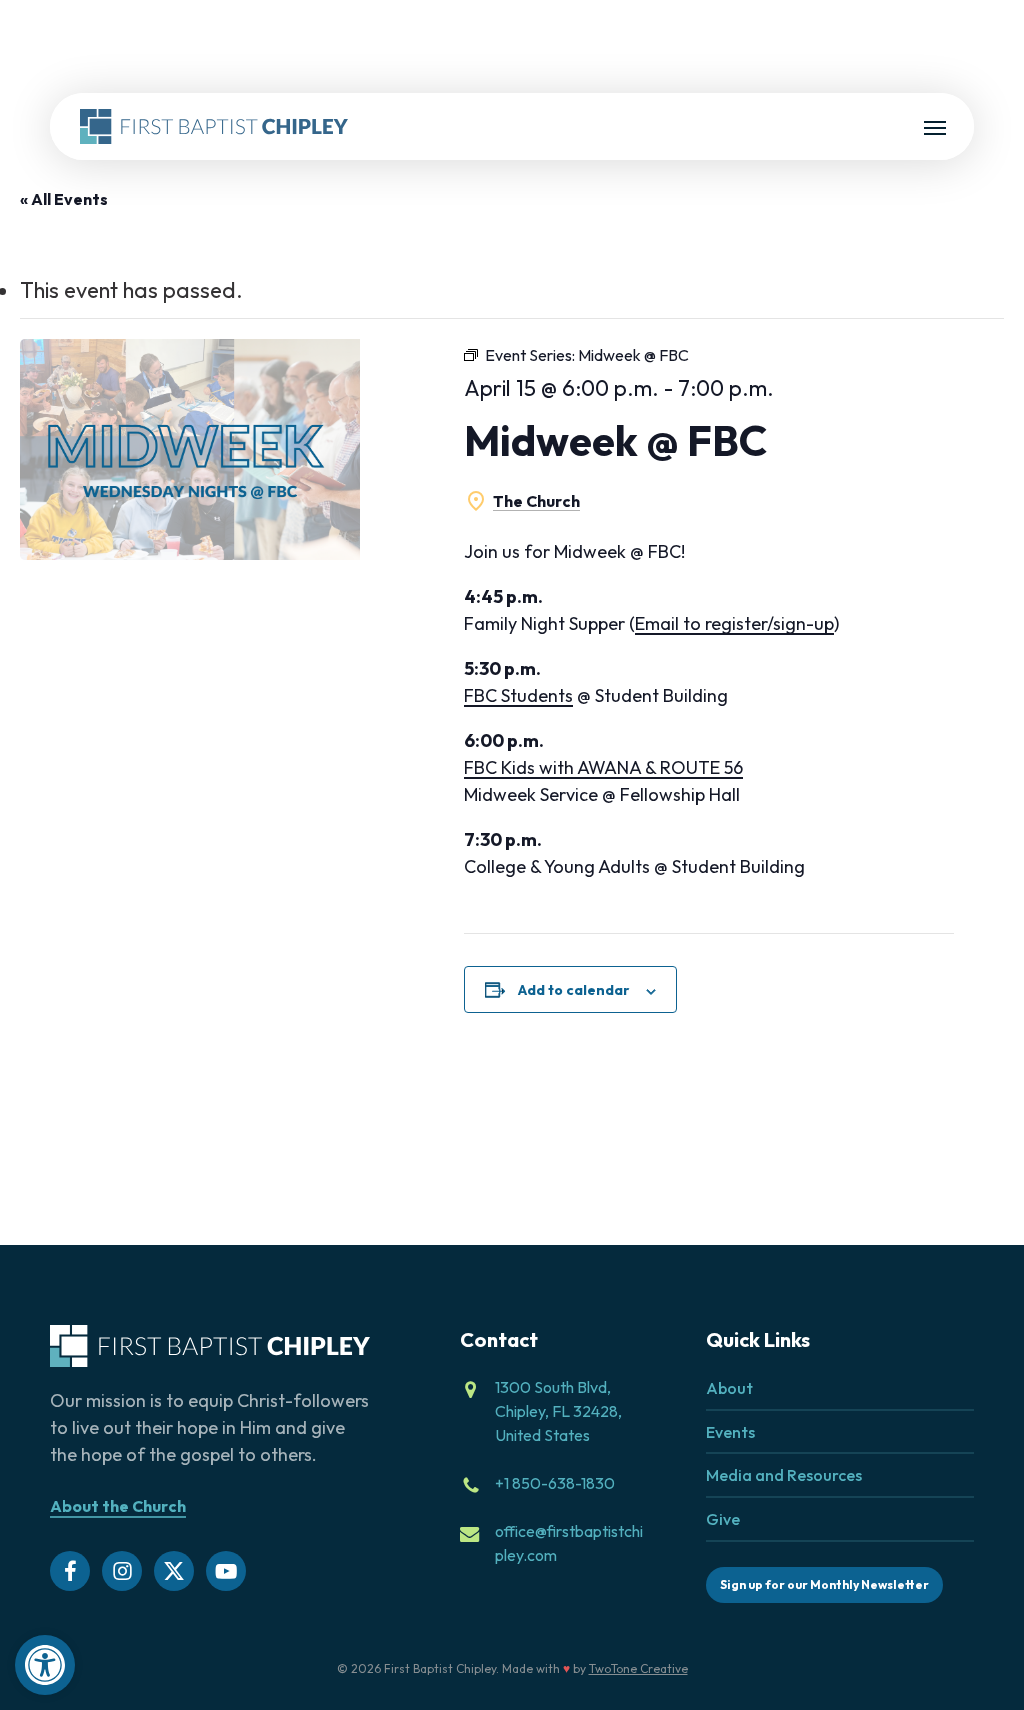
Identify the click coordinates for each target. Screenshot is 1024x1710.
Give (723, 1519)
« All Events (64, 199)
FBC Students (518, 695)
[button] (45, 1665)
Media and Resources (784, 1475)
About (729, 1388)
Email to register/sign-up (734, 623)
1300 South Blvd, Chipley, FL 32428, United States (558, 1411)
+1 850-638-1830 (555, 1483)
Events (730, 1432)
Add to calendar (574, 990)
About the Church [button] (118, 1506)
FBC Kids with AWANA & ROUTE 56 (603, 767)
